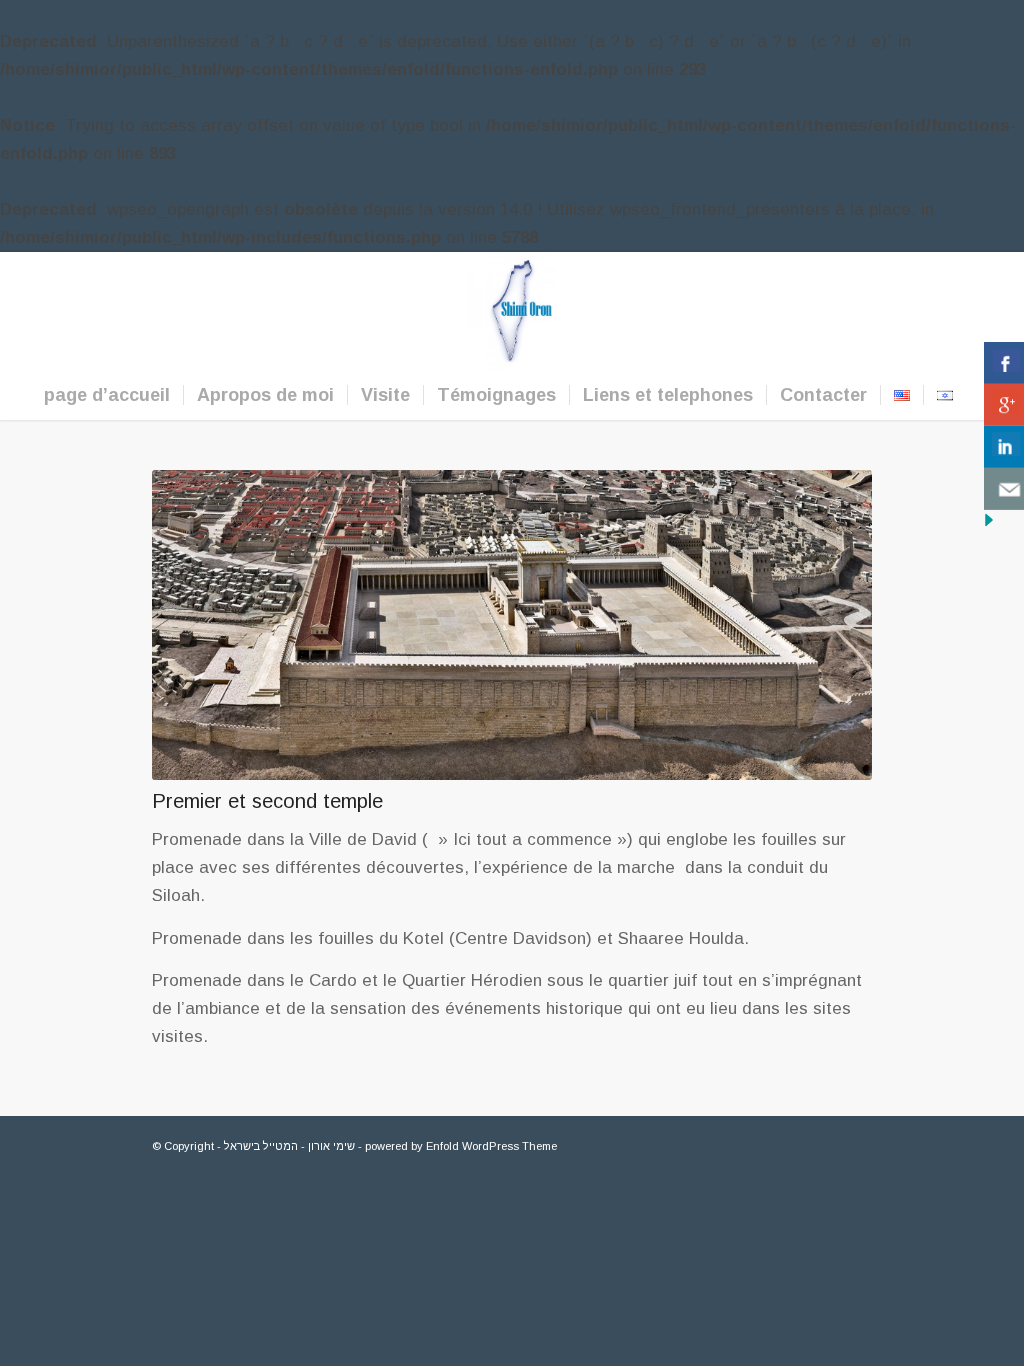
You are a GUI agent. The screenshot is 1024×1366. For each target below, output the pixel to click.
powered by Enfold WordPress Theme (461, 1146)
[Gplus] (959, 311)
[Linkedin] (989, 311)
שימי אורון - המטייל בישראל (289, 1146)
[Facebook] (929, 311)
